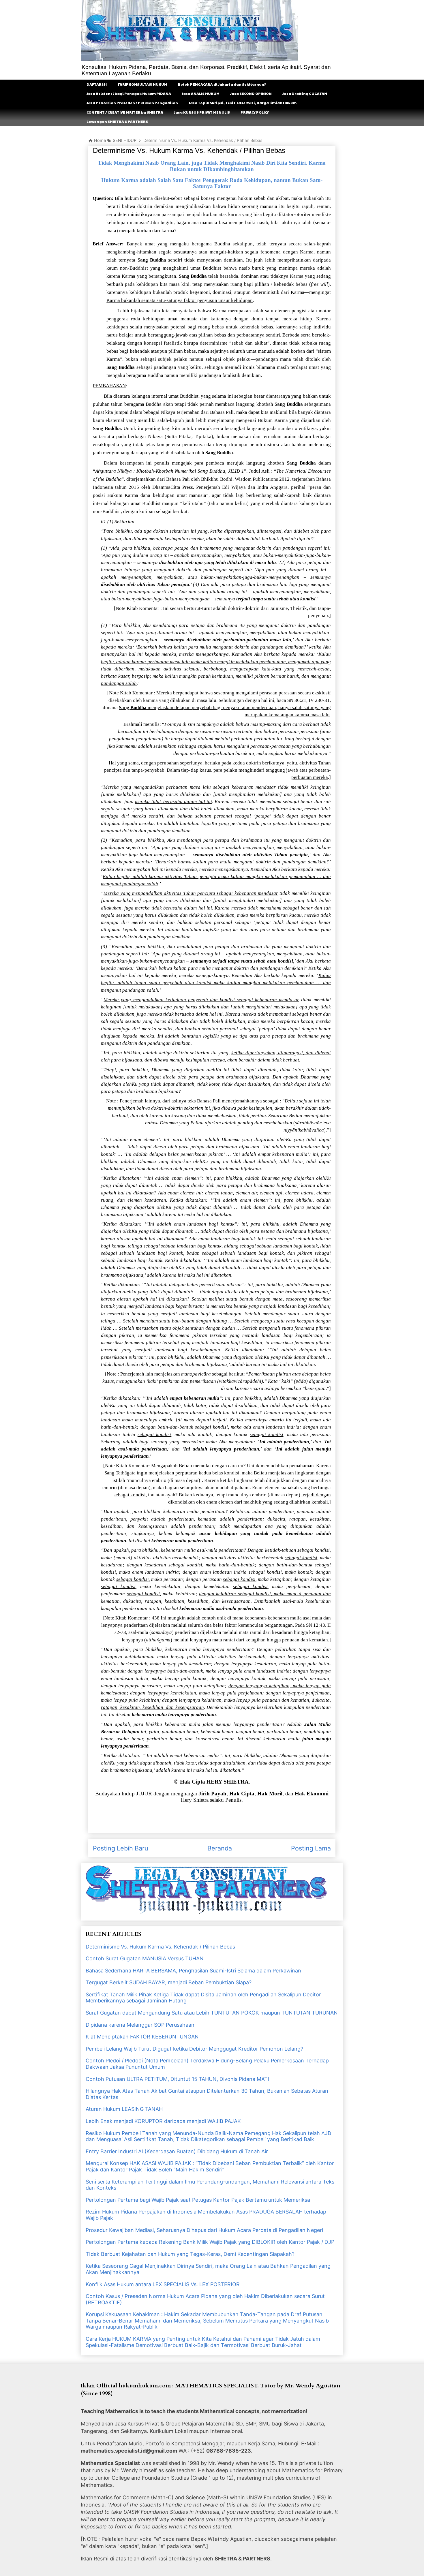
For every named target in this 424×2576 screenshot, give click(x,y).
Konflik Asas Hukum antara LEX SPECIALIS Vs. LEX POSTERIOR (163, 2284)
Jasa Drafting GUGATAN (305, 93)
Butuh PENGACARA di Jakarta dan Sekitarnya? (222, 84)
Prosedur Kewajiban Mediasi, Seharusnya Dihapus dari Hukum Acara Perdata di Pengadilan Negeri (204, 2230)
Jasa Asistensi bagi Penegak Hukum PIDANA (129, 93)
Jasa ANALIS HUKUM (201, 93)
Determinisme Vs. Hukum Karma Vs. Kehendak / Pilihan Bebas (160, 1947)
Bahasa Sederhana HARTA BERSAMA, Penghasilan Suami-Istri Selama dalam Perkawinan (193, 1971)
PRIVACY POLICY (255, 112)
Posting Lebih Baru (121, 1848)
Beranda (220, 1848)
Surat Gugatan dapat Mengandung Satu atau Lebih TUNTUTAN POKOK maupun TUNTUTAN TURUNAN (212, 2013)
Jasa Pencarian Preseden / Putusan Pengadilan (132, 103)
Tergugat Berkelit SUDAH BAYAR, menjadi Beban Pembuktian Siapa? (169, 1982)
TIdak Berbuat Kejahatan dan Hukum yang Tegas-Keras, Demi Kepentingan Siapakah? (190, 2254)
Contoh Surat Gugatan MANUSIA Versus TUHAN (145, 1958)
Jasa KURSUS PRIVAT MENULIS (202, 112)
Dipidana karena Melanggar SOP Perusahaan (140, 2025)
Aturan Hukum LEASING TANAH (124, 2109)
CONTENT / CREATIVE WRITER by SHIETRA (125, 112)
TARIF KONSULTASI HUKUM (142, 84)
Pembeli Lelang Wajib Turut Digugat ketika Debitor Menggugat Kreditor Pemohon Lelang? (194, 2049)
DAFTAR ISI (97, 84)
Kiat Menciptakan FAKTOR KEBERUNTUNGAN (142, 2037)
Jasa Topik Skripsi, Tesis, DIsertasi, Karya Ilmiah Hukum (243, 103)
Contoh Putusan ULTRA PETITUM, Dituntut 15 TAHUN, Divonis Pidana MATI (177, 2079)
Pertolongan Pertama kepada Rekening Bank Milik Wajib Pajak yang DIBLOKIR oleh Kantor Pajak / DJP (210, 2242)
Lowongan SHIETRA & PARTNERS (117, 121)
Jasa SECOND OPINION (251, 93)
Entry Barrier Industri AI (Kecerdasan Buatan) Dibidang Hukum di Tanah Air (177, 2151)
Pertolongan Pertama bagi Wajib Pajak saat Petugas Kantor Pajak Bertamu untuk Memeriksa (198, 2200)
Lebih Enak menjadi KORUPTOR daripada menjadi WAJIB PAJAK (163, 2121)
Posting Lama (311, 1848)
